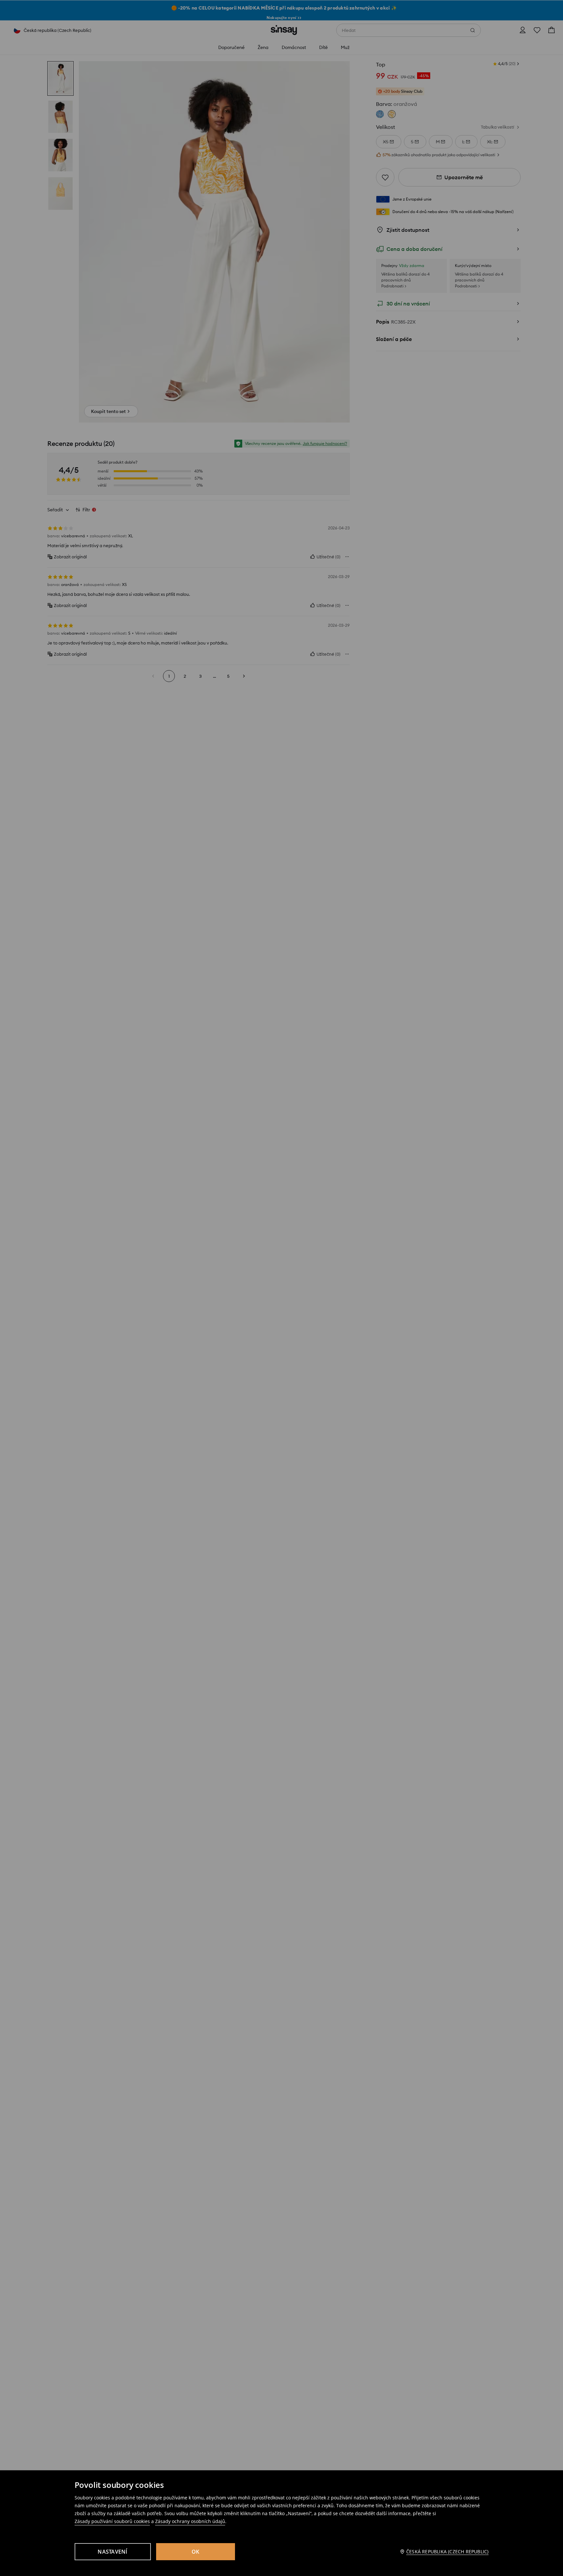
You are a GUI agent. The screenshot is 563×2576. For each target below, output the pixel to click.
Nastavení (112, 2552)
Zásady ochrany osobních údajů (190, 2521)
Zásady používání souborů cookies (112, 2521)
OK (196, 2552)
